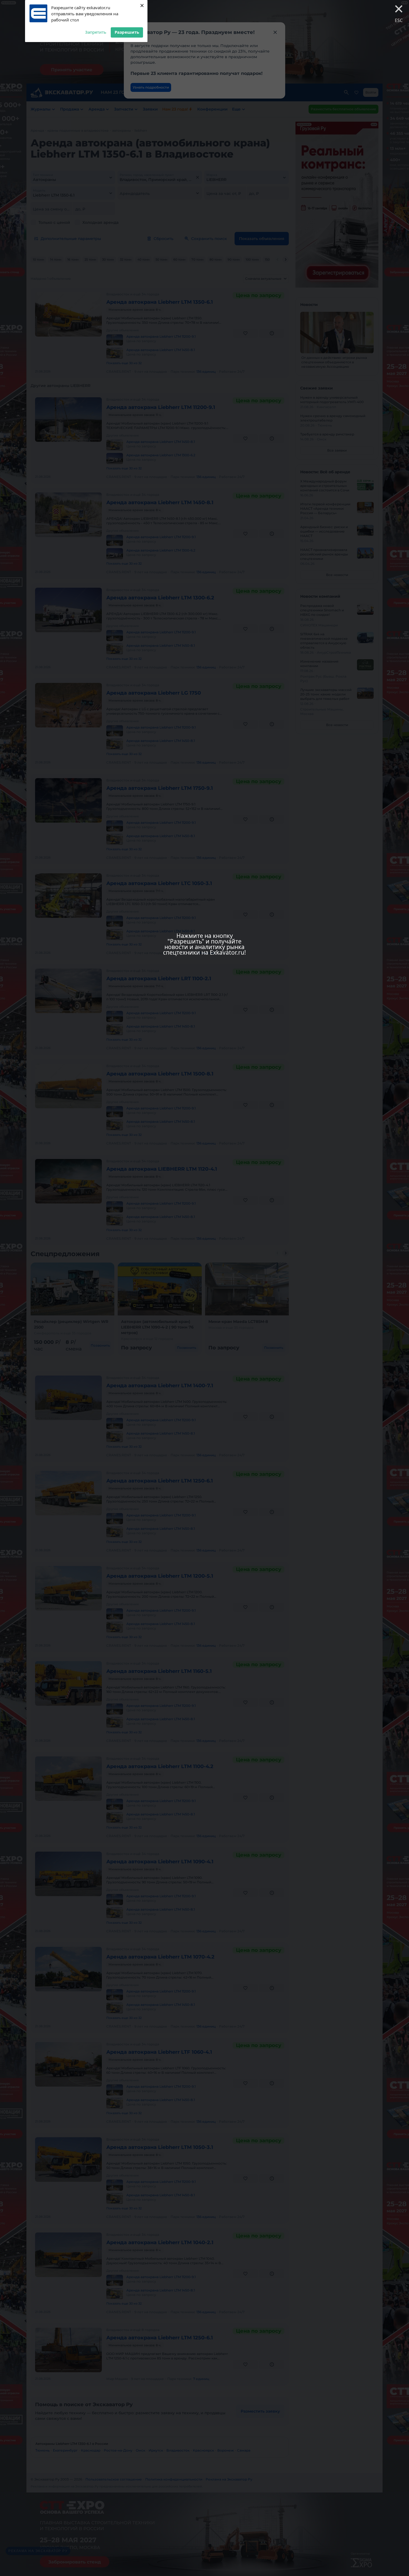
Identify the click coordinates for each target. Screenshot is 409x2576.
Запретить (96, 32)
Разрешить (127, 32)
